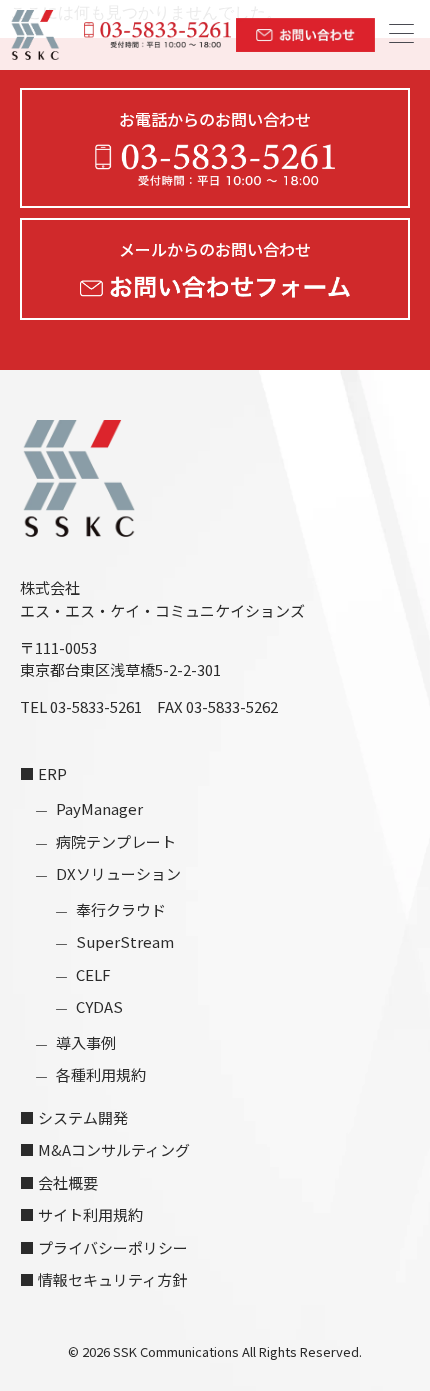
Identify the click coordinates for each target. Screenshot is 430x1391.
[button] (401, 35)
